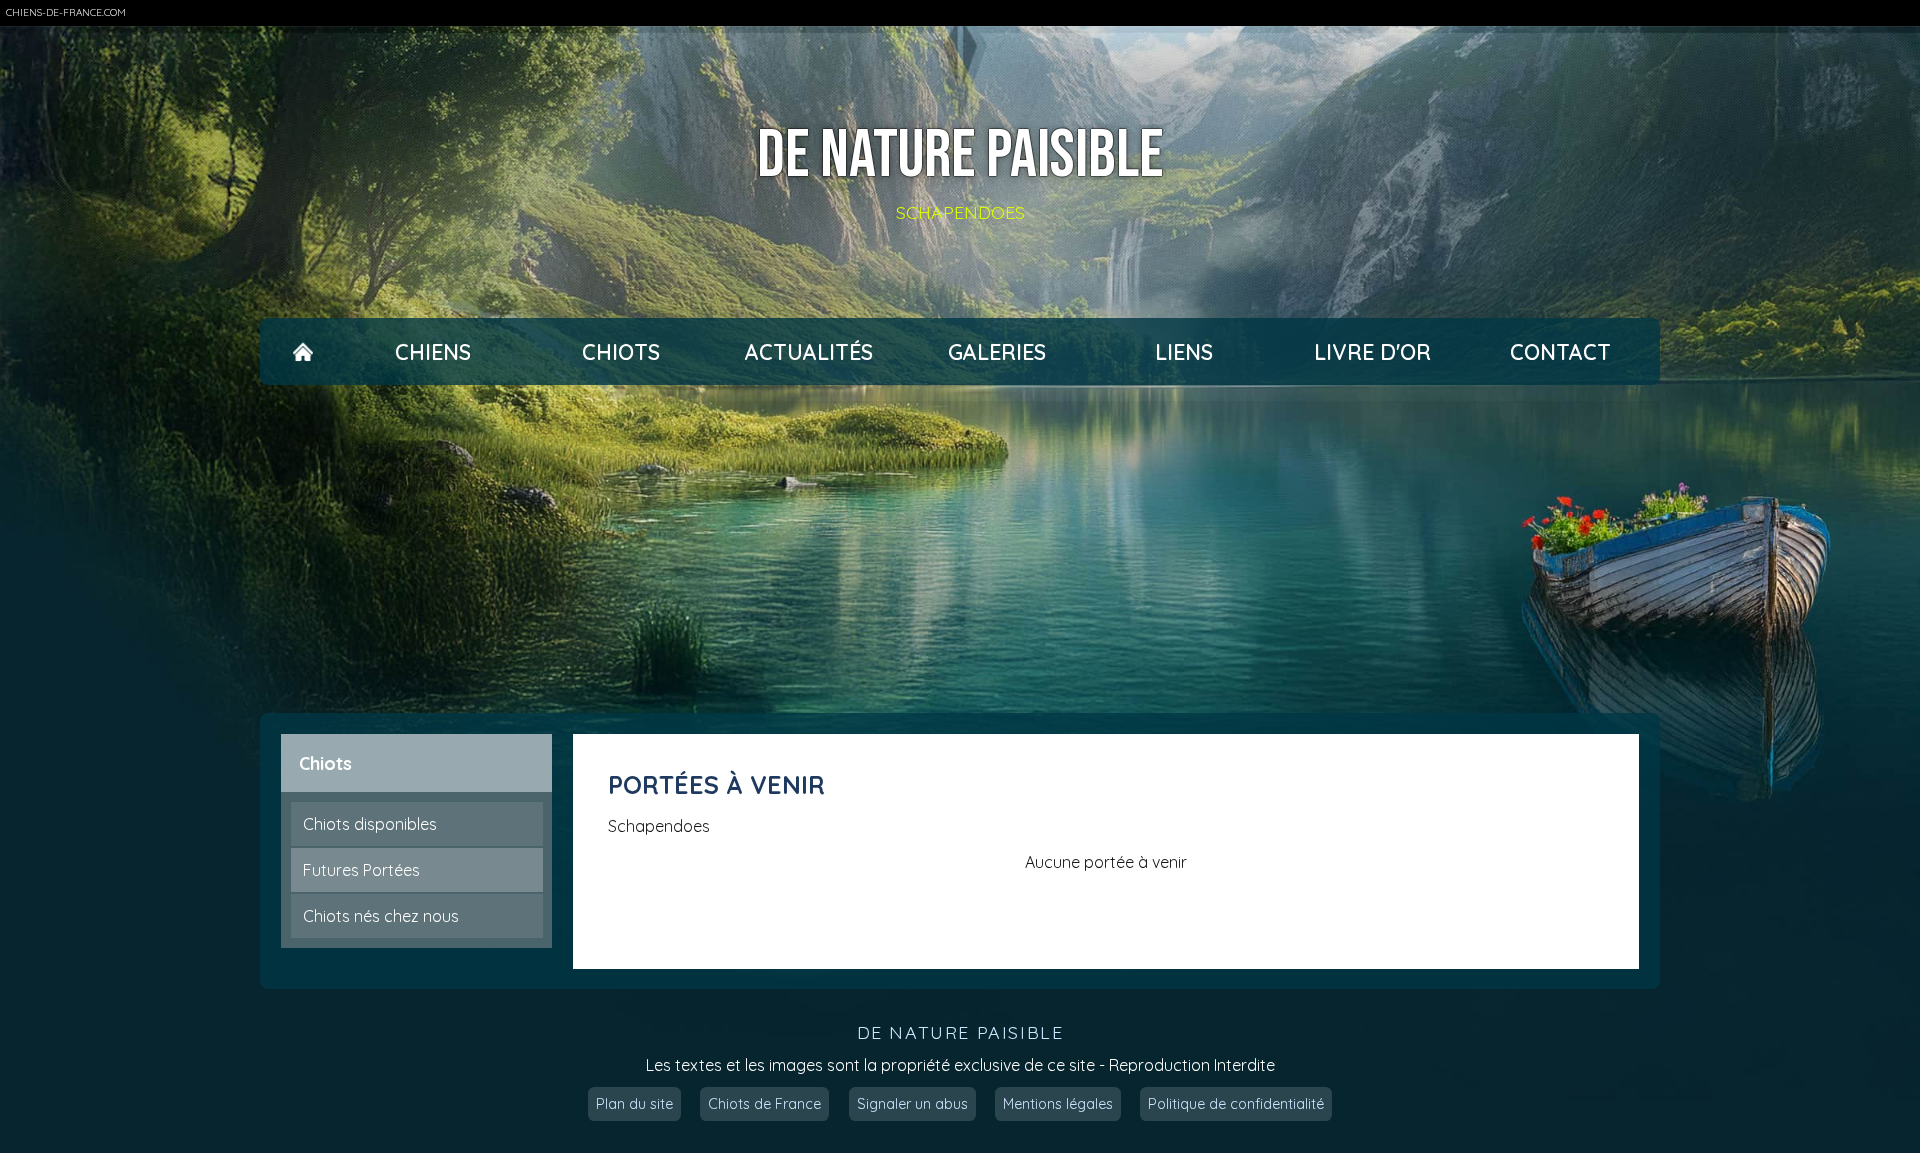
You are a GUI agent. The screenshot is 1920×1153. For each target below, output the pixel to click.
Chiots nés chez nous (381, 916)
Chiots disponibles (370, 824)
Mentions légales (1058, 1104)
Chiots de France (764, 1104)
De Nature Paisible (960, 156)
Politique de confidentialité (1236, 1104)
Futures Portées (361, 870)
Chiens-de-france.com (66, 12)
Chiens (433, 352)
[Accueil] (302, 352)
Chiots (621, 352)
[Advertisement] (960, 549)
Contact (1560, 352)
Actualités (809, 352)
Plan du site (634, 1104)
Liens (1184, 352)
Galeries (997, 352)
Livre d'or (1372, 352)
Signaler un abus (912, 1104)
